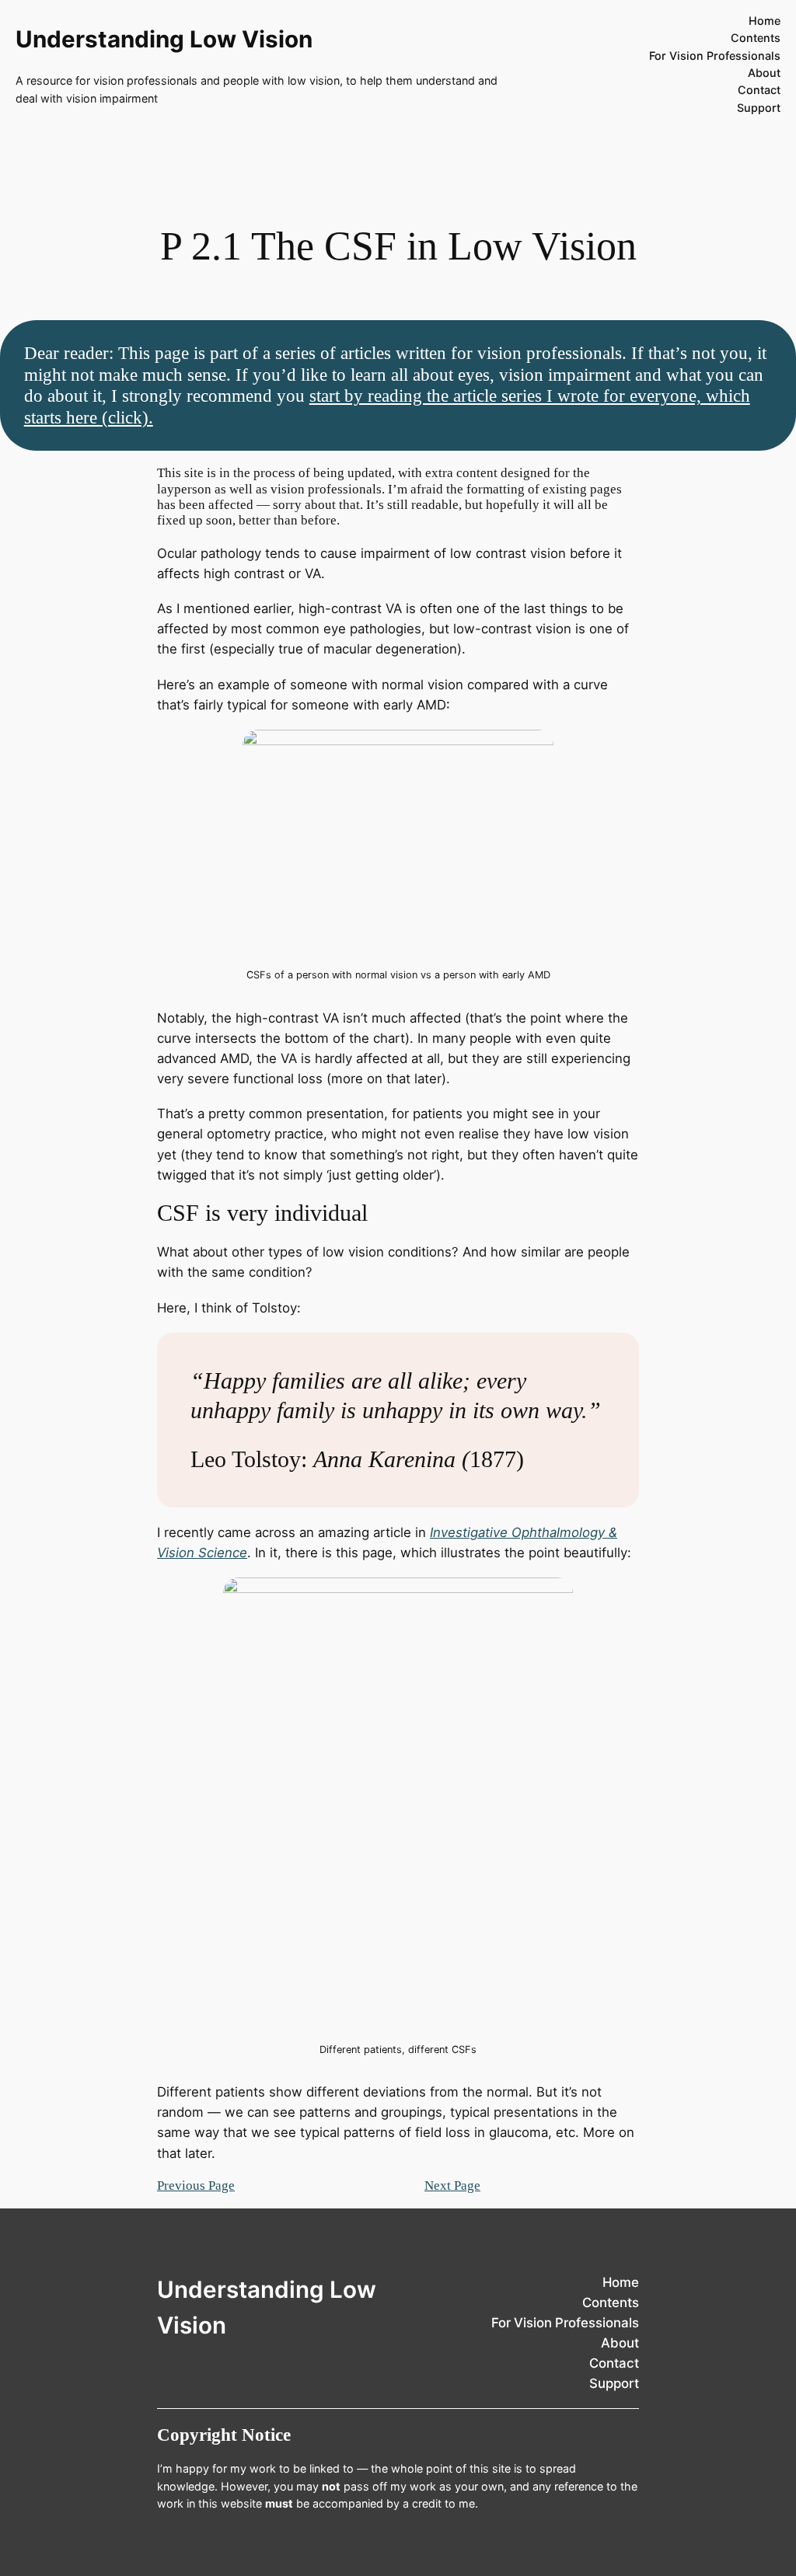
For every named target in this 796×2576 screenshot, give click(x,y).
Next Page (452, 2186)
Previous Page (196, 2186)
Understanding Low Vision (164, 39)
